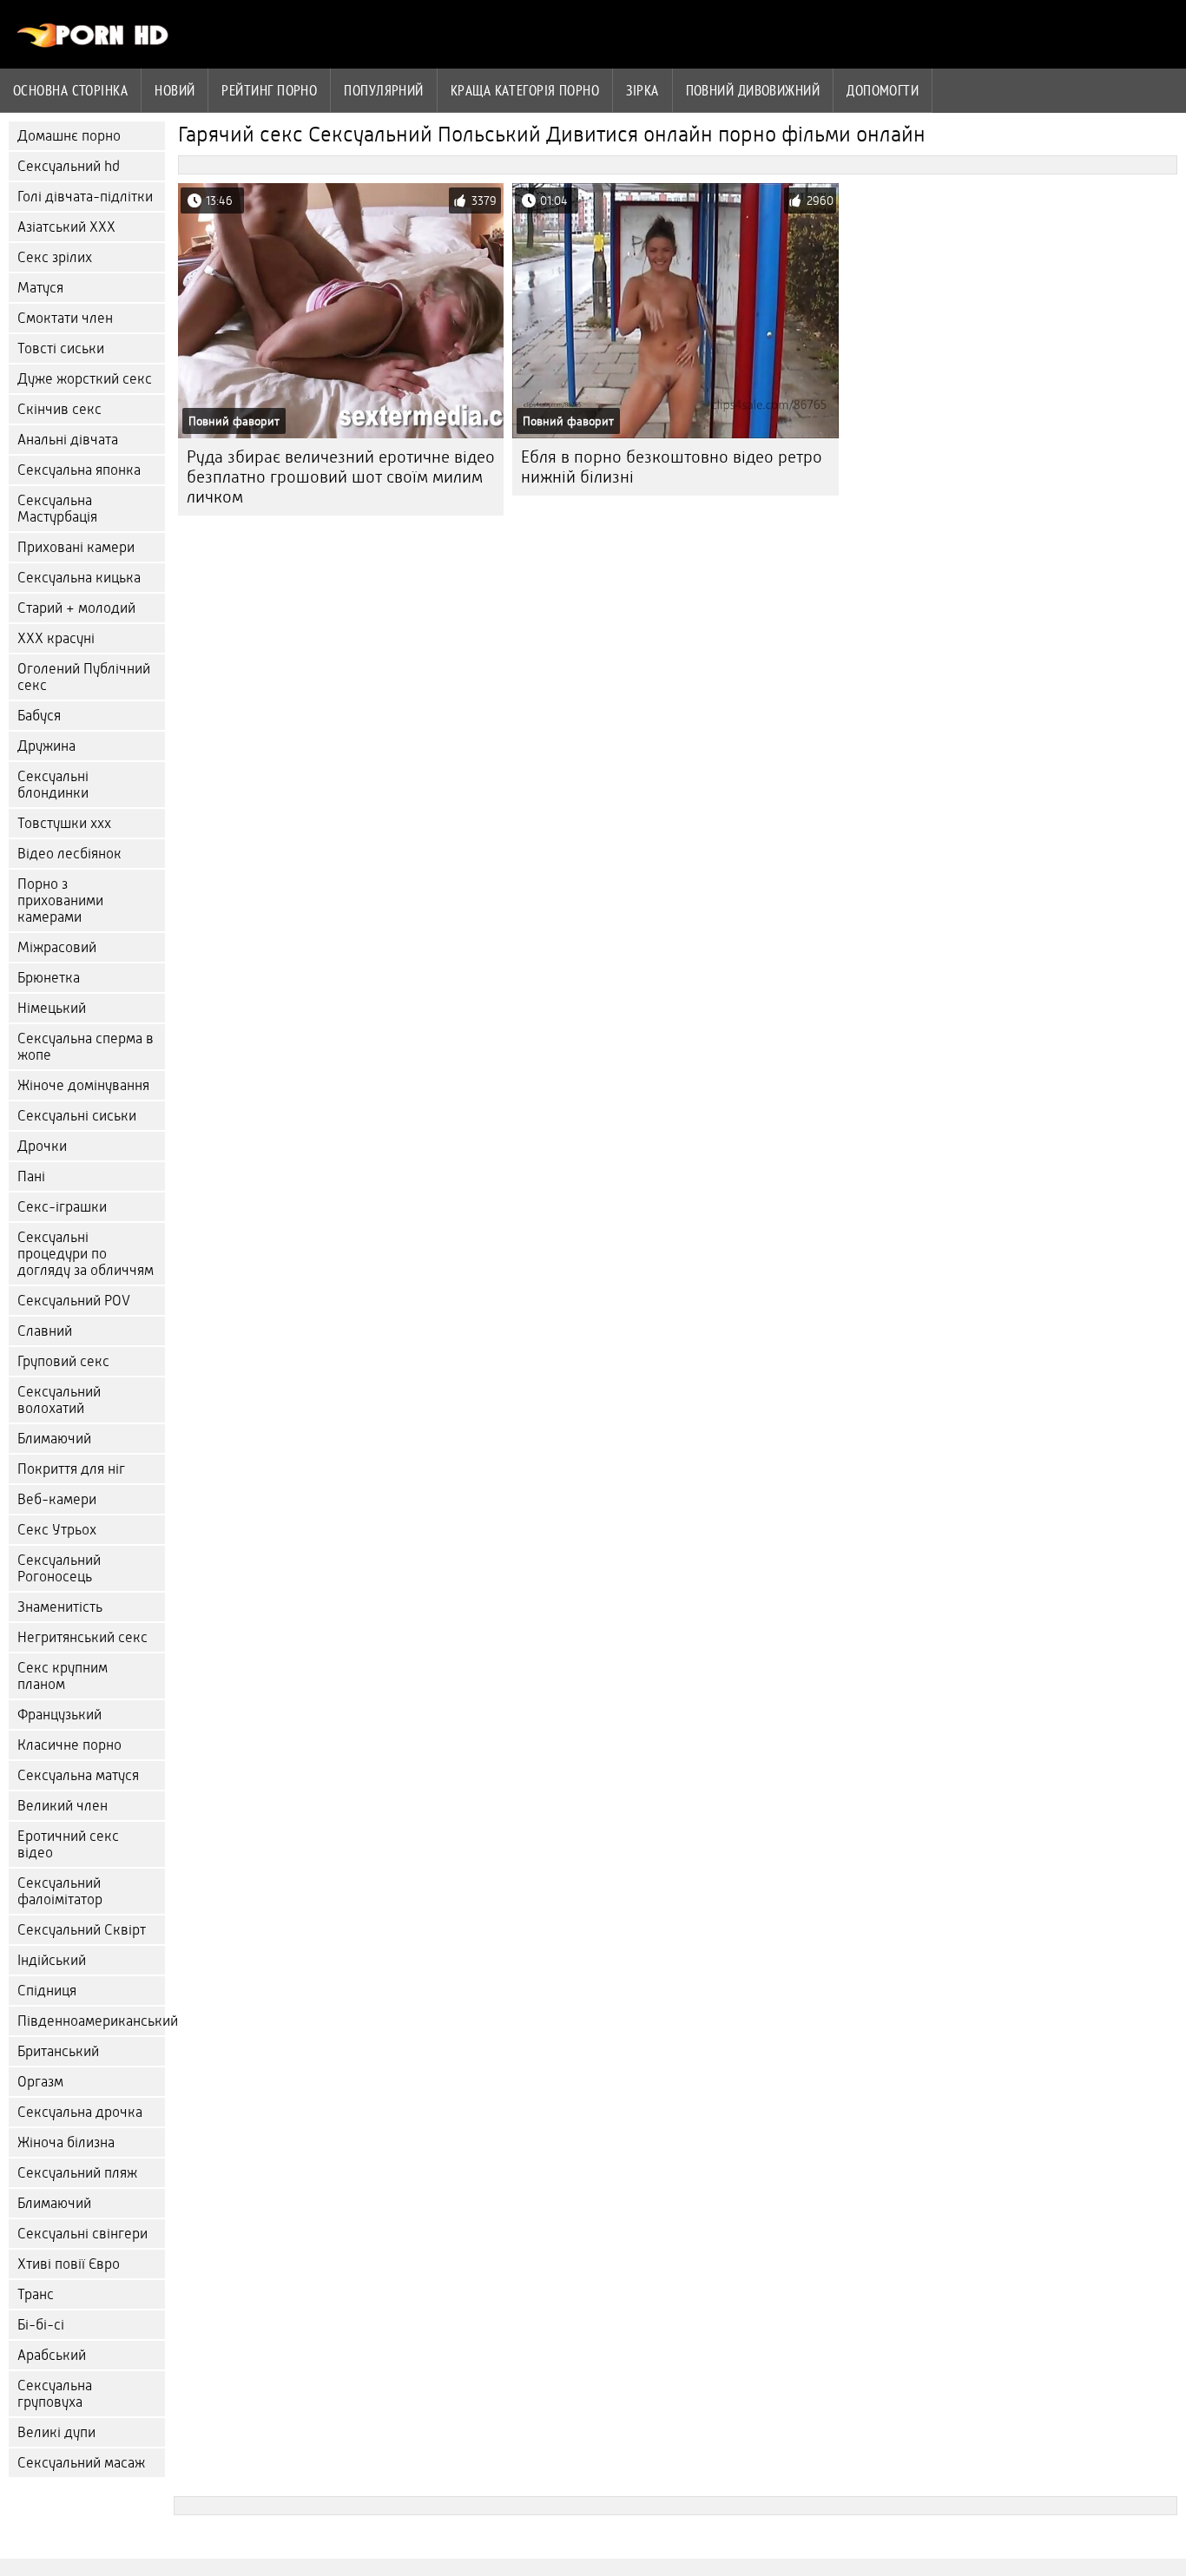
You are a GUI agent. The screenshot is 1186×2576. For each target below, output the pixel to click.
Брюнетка (49, 978)
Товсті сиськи (61, 348)
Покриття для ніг (71, 1469)
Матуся (40, 288)
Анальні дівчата (68, 440)
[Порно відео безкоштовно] (93, 43)
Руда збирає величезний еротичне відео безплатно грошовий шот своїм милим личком (341, 477)
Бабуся (39, 716)
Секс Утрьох (57, 1530)
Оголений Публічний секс (84, 677)
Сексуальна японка (79, 470)
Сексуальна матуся (78, 1775)
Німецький (52, 1008)
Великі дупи (56, 2432)
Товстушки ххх (64, 823)
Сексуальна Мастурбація (57, 509)
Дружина (46, 746)
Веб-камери (57, 1499)
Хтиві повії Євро (69, 2264)
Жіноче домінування (83, 1085)
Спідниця (47, 1991)
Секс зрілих (55, 257)
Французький (59, 1715)
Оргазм (40, 2082)
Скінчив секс (59, 409)
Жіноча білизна (66, 2142)
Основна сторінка (70, 90)
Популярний (384, 90)
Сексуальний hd (69, 166)
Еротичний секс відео (68, 1844)
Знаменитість (60, 1607)
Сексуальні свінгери (82, 2234)
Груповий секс (63, 1361)
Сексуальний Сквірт (82, 1930)
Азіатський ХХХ (66, 227)
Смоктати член (65, 318)
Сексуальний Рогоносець (59, 1568)
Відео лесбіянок (69, 854)
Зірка (642, 90)
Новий (175, 90)
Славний (45, 1331)
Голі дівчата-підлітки (85, 197)
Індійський (52, 1960)
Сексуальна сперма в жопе (86, 1047)
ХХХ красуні (56, 638)
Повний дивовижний (753, 90)
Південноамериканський (91, 2021)
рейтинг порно (269, 90)
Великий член (63, 1806)
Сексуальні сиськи (77, 1116)
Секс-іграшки (62, 1207)
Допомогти (883, 90)
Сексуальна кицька (79, 578)
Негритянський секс (82, 1637)
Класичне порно (69, 1745)
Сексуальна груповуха (55, 2394)
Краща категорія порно (525, 90)
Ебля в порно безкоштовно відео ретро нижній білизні (672, 467)
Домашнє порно (69, 136)
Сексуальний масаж (81, 2463)
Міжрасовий (57, 947)
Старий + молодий (76, 608)
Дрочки (42, 1146)
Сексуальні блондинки (53, 785)
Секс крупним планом (63, 1676)
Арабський (52, 2355)
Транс (36, 2294)
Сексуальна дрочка (80, 2112)
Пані (31, 1176)
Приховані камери (76, 547)
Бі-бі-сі (41, 2325)
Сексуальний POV (74, 1301)
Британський (58, 2051)
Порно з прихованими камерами (60, 900)
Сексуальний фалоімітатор (60, 1891)
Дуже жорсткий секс (85, 379)
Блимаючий (54, 1439)
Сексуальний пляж (77, 2173)
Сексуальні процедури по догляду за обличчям (86, 1254)
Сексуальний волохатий (59, 1400)
